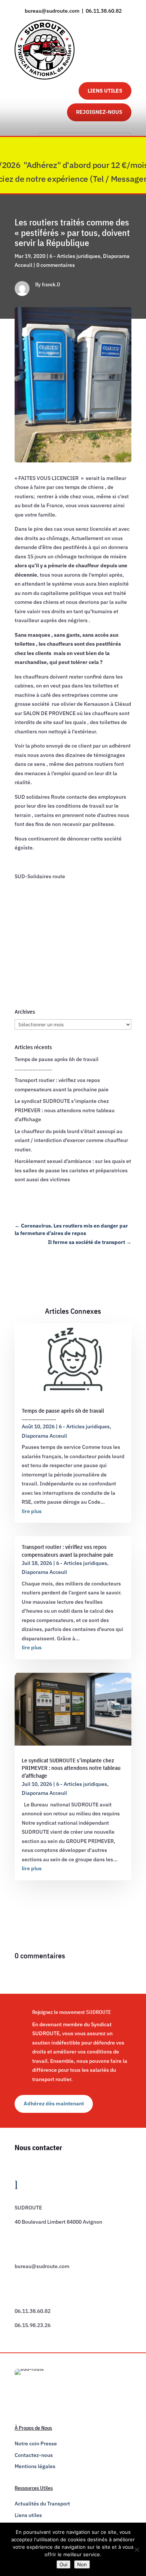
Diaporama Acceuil (44, 1436)
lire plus (32, 1511)
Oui (63, 2564)
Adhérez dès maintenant (54, 2103)
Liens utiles (28, 2515)
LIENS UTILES (105, 91)
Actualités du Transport (42, 2504)
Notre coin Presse (36, 2444)
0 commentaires (56, 265)
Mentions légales (35, 2466)
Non (82, 2564)
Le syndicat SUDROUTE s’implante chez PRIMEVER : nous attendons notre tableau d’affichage (65, 1110)
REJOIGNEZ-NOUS (99, 112)
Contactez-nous (34, 2455)
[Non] (137, 2550)
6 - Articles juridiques (75, 256)
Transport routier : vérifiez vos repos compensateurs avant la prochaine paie (68, 1551)
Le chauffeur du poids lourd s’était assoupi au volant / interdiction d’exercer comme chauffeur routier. (71, 1140)
